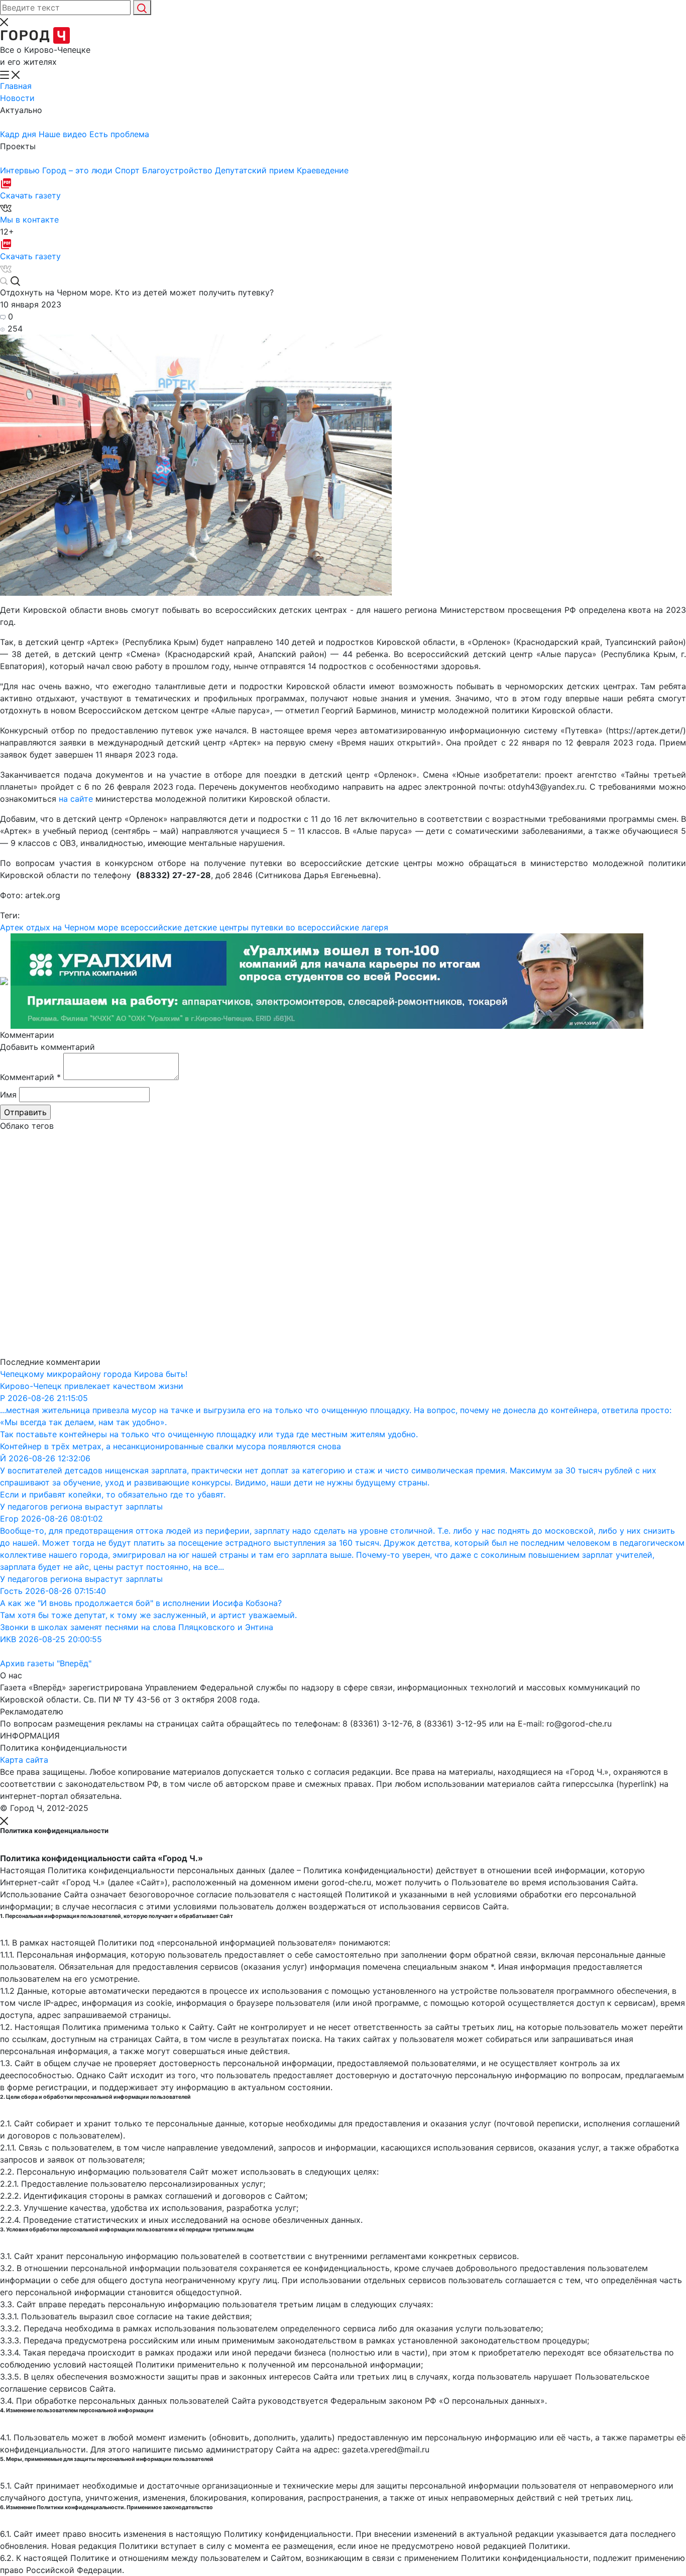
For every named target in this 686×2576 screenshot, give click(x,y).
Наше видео (64, 134)
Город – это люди (79, 170)
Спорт (129, 170)
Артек (12, 927)
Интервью (21, 170)
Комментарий (30, 1077)
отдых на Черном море (72, 927)
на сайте (75, 799)
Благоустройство (179, 170)
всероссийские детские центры (185, 927)
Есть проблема (119, 134)
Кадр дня (19, 134)
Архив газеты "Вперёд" (46, 1663)
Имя (8, 1095)
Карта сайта (24, 1760)
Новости (17, 98)
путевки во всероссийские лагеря (320, 927)
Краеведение (323, 170)
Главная (16, 86)
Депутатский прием (256, 170)
